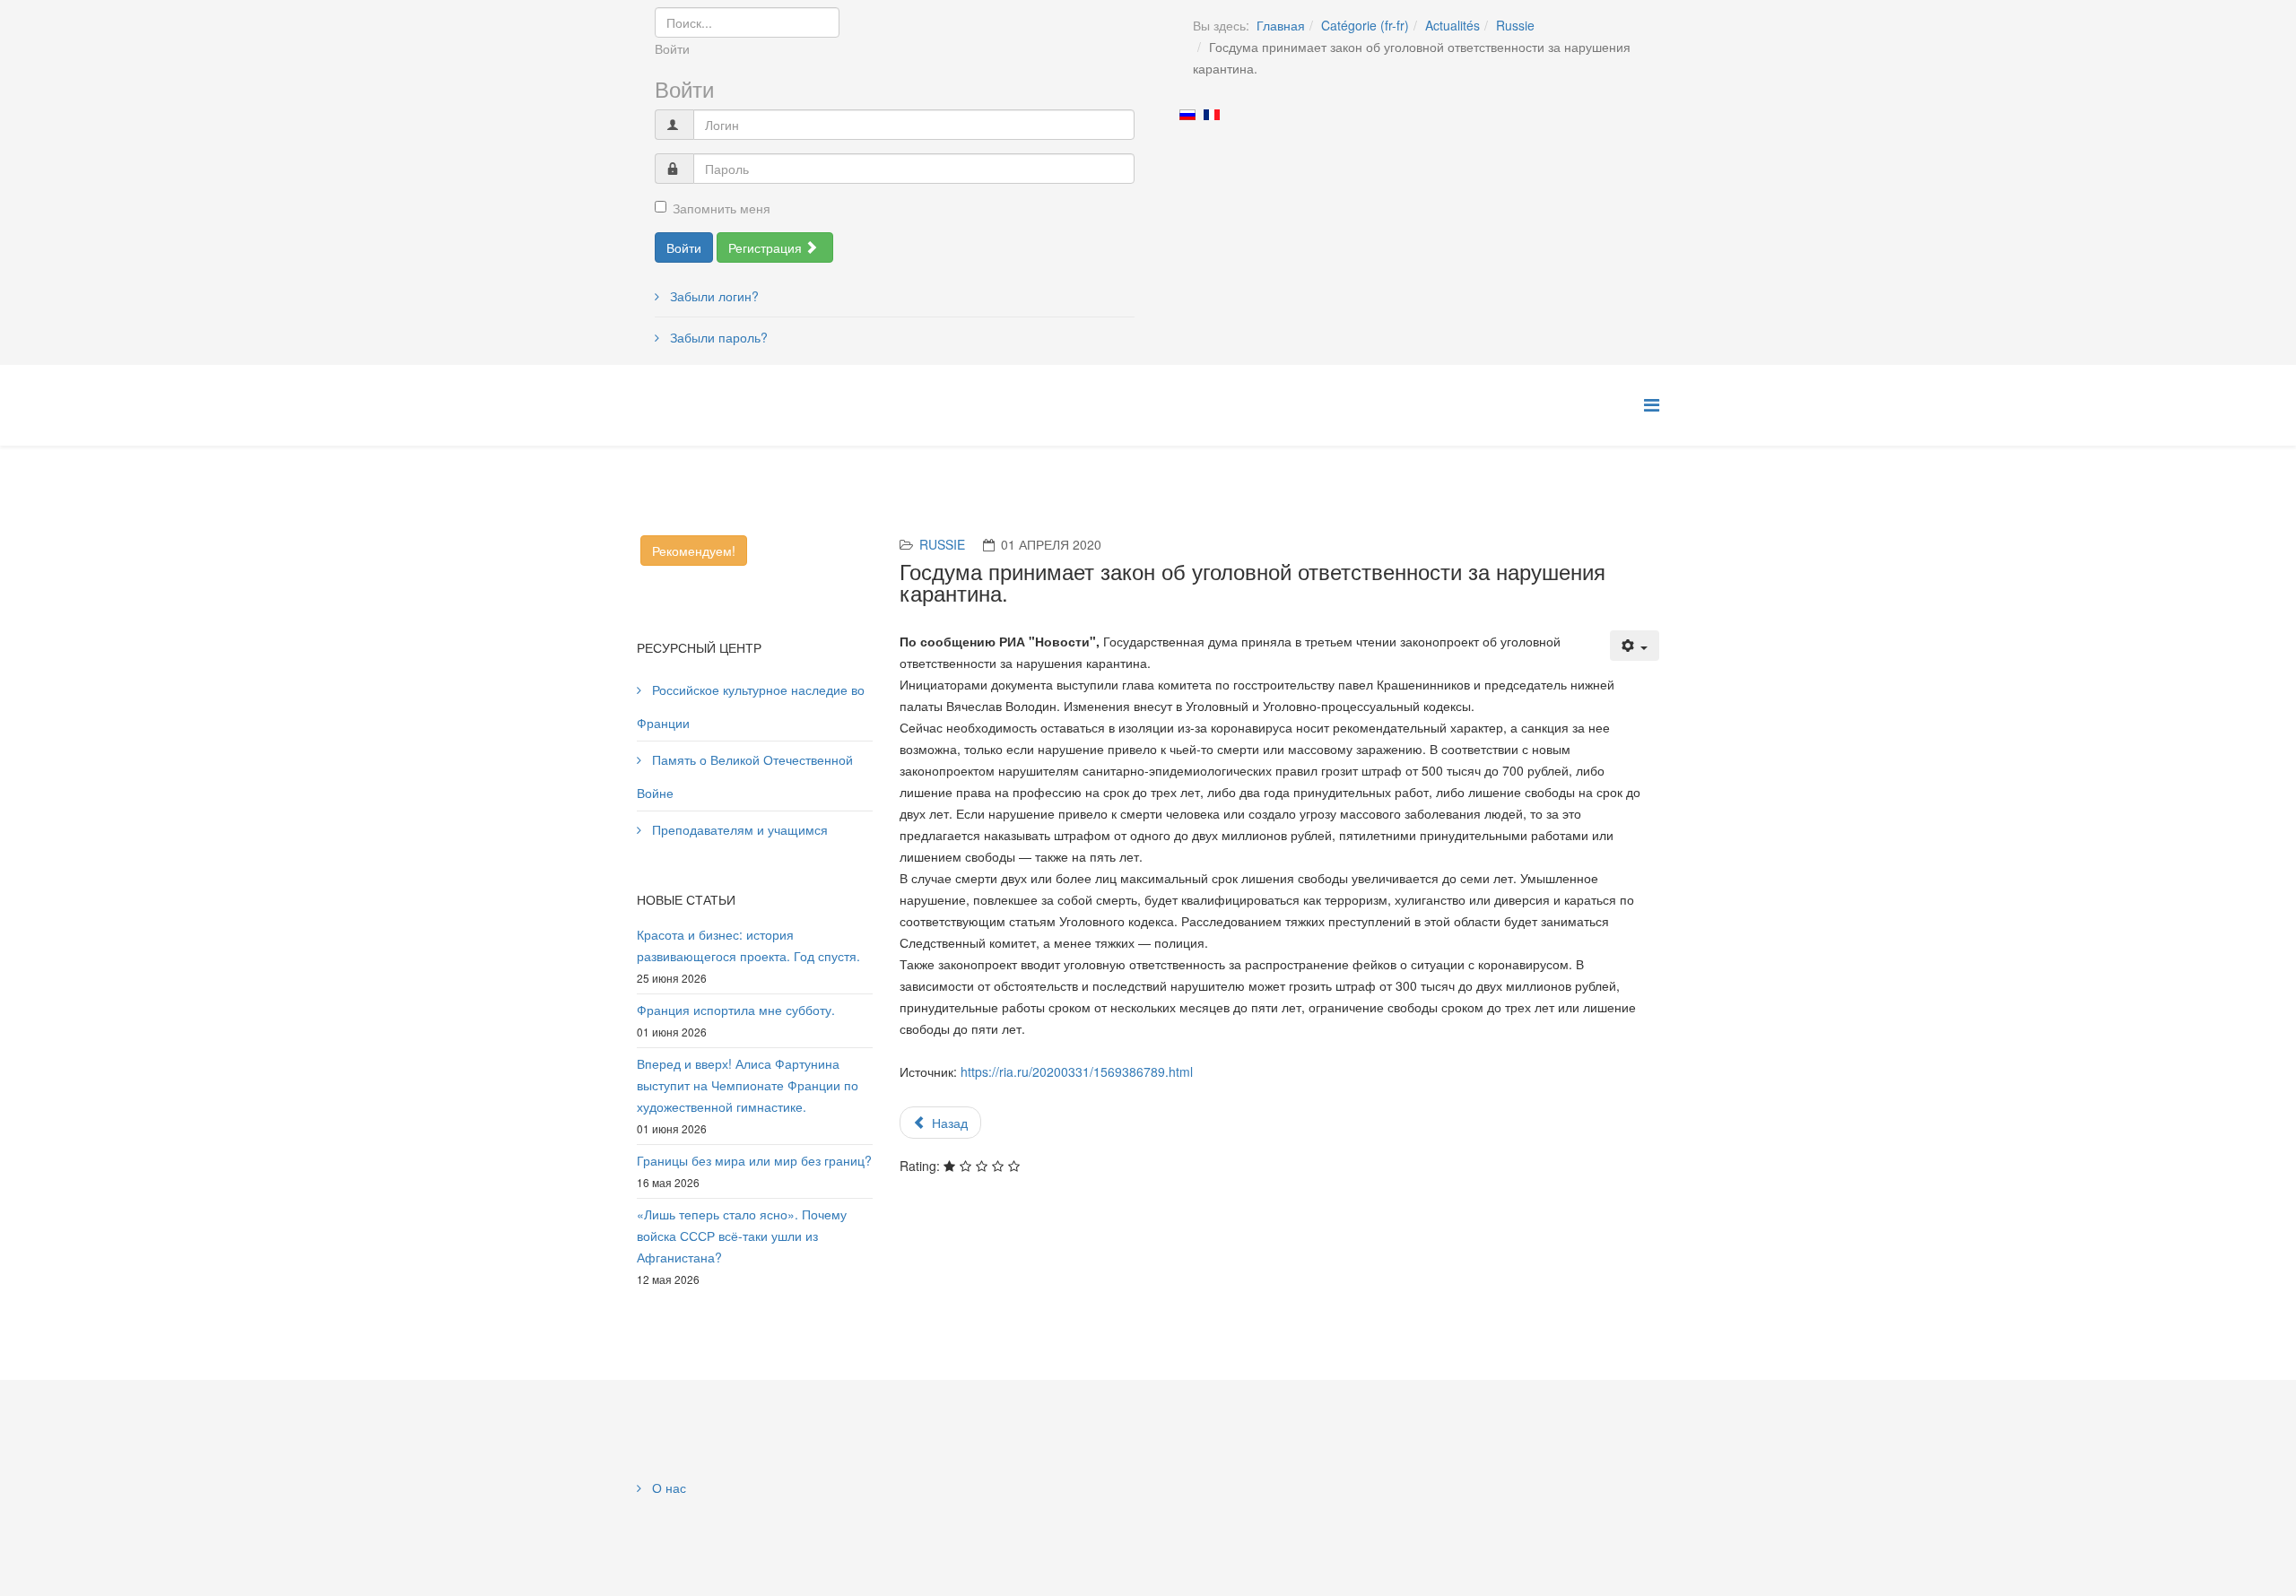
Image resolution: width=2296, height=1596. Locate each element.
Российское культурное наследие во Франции (751, 706)
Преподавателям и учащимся (738, 829)
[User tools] (1635, 646)
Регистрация (767, 247)
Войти (684, 247)
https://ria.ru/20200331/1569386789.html (1077, 1071)
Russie (1515, 25)
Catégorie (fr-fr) (1365, 25)
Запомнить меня (722, 208)
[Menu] (1652, 404)
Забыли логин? (713, 296)
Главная (1281, 25)
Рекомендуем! (694, 551)
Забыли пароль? (717, 337)
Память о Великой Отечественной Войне (745, 776)
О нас (667, 1488)
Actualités (1452, 25)
